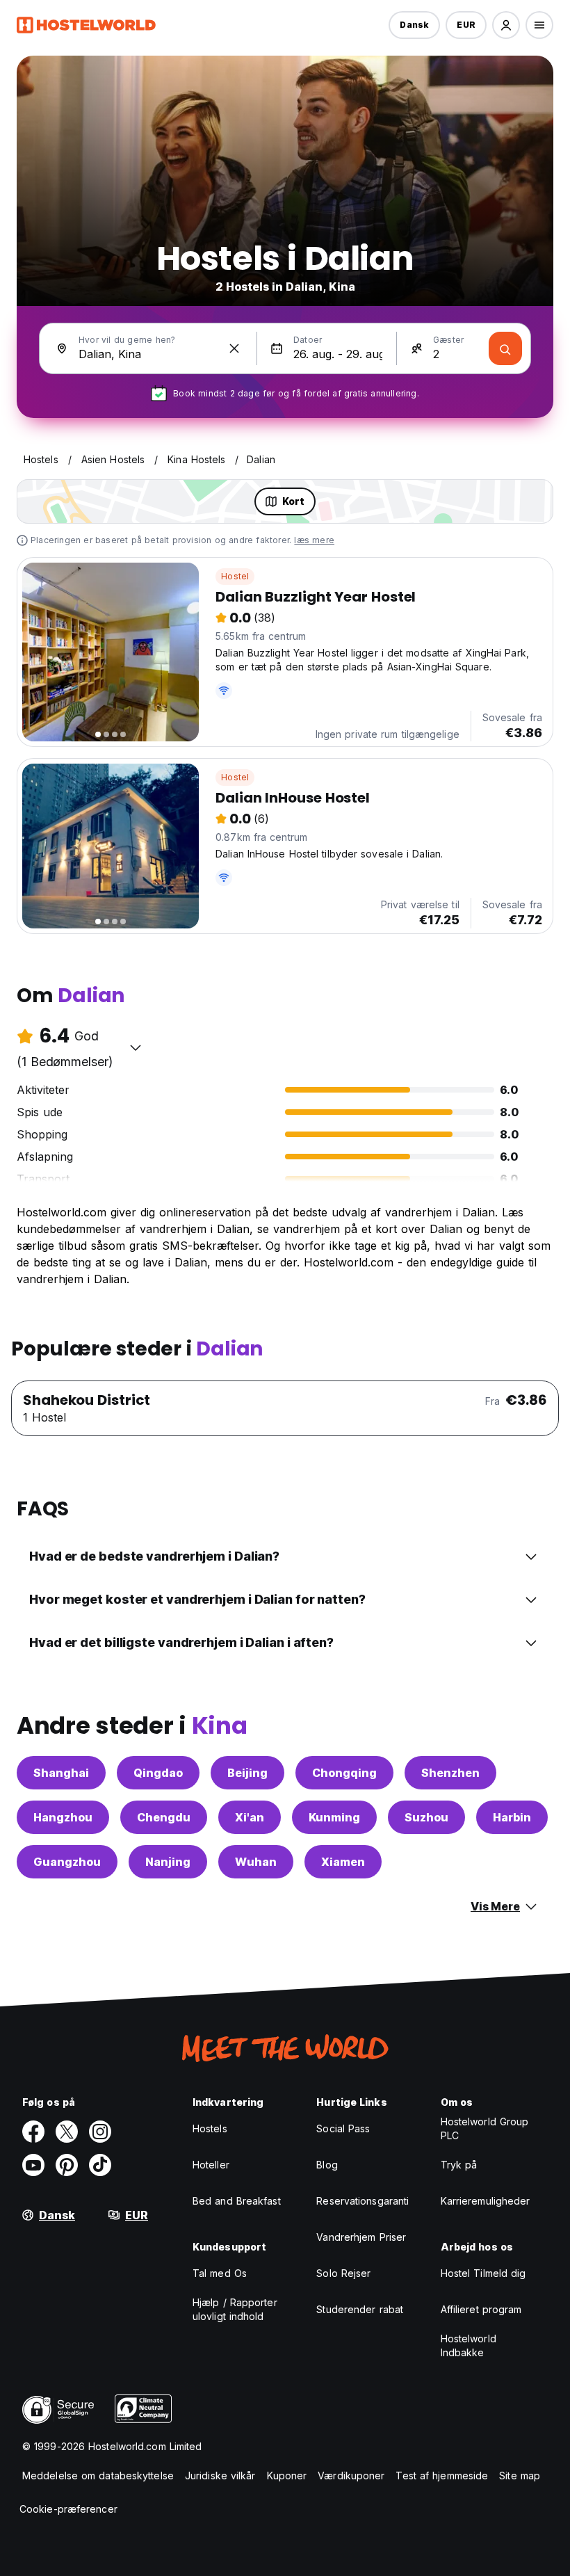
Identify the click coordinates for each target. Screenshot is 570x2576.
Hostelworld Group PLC (485, 2128)
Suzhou (426, 1817)
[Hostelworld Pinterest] (67, 2165)
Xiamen (343, 1862)
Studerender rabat (360, 2309)
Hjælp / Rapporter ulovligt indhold (235, 2309)
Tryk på (459, 2165)
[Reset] (234, 348)
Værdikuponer (351, 2476)
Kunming (334, 1817)
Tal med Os (220, 2273)
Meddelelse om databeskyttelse (98, 2476)
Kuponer (287, 2476)
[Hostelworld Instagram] (100, 2132)
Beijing (247, 1773)
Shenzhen (450, 1773)
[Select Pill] (506, 25)
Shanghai (61, 1773)
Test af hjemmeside (442, 2476)
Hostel (235, 576)
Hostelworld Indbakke (469, 2345)
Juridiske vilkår (220, 2476)
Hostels (210, 2128)
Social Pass (343, 2128)
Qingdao (158, 1773)
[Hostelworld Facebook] (33, 2132)
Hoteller (211, 2165)
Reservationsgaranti (363, 2201)
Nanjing (168, 1862)
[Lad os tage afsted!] (505, 348)
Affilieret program (481, 2309)
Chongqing (344, 1773)
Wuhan (256, 1862)
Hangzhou (63, 1817)
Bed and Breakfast (237, 2201)
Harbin (512, 1817)
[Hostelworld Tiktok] (100, 2165)
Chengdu (164, 1817)
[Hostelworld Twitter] (67, 2132)
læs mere (314, 540)
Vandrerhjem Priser (361, 2237)
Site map (520, 2476)
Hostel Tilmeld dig (483, 2273)
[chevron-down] (136, 1047)
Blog (327, 2165)
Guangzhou (67, 1862)
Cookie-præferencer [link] (68, 2509)
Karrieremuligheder (486, 2201)
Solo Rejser (343, 2273)
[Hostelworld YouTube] (33, 2165)
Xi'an (250, 1817)
